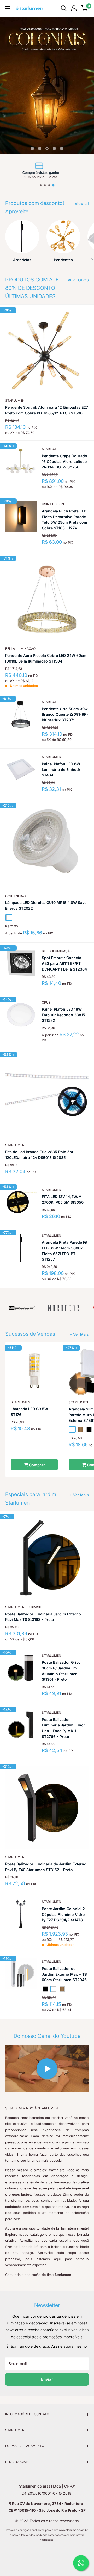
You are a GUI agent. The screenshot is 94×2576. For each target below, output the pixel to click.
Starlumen (15, 400)
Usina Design (53, 504)
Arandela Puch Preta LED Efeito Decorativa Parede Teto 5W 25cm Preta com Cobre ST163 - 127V (64, 519)
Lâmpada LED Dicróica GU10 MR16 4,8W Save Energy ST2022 (46, 905)
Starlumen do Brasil (23, 1607)
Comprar (36, 1465)
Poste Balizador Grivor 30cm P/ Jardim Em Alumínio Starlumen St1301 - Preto (62, 1671)
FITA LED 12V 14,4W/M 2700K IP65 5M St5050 (63, 1199)
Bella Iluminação (20, 649)
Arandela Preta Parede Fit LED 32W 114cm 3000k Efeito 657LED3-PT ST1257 (65, 1251)
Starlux (49, 449)
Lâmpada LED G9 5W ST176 (29, 1412)
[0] (84, 8)
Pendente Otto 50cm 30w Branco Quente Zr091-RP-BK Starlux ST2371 (65, 714)
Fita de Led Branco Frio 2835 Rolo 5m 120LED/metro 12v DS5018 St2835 (39, 1155)
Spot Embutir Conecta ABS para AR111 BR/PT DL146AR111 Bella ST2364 (64, 963)
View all (82, 204)
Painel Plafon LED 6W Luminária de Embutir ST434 (61, 769)
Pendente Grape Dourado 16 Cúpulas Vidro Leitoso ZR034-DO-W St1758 (64, 461)
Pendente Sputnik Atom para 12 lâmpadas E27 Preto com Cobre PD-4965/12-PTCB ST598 (47, 410)
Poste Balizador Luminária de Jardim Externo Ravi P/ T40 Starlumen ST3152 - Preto (46, 1867)
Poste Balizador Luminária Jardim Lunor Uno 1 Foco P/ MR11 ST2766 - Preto (63, 1728)
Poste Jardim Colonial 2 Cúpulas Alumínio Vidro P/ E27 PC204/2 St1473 (63, 1914)
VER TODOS (78, 280)
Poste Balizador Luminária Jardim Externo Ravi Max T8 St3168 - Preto (43, 1617)
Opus (46, 1002)
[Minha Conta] (74, 8)
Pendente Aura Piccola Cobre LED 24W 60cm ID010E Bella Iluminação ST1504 (46, 658)
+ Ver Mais (79, 1334)
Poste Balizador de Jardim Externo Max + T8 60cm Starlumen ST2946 (64, 1974)
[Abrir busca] (64, 8)
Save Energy (16, 896)
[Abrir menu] (8, 8)
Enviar (47, 2379)
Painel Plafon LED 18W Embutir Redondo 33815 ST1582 (63, 1015)
